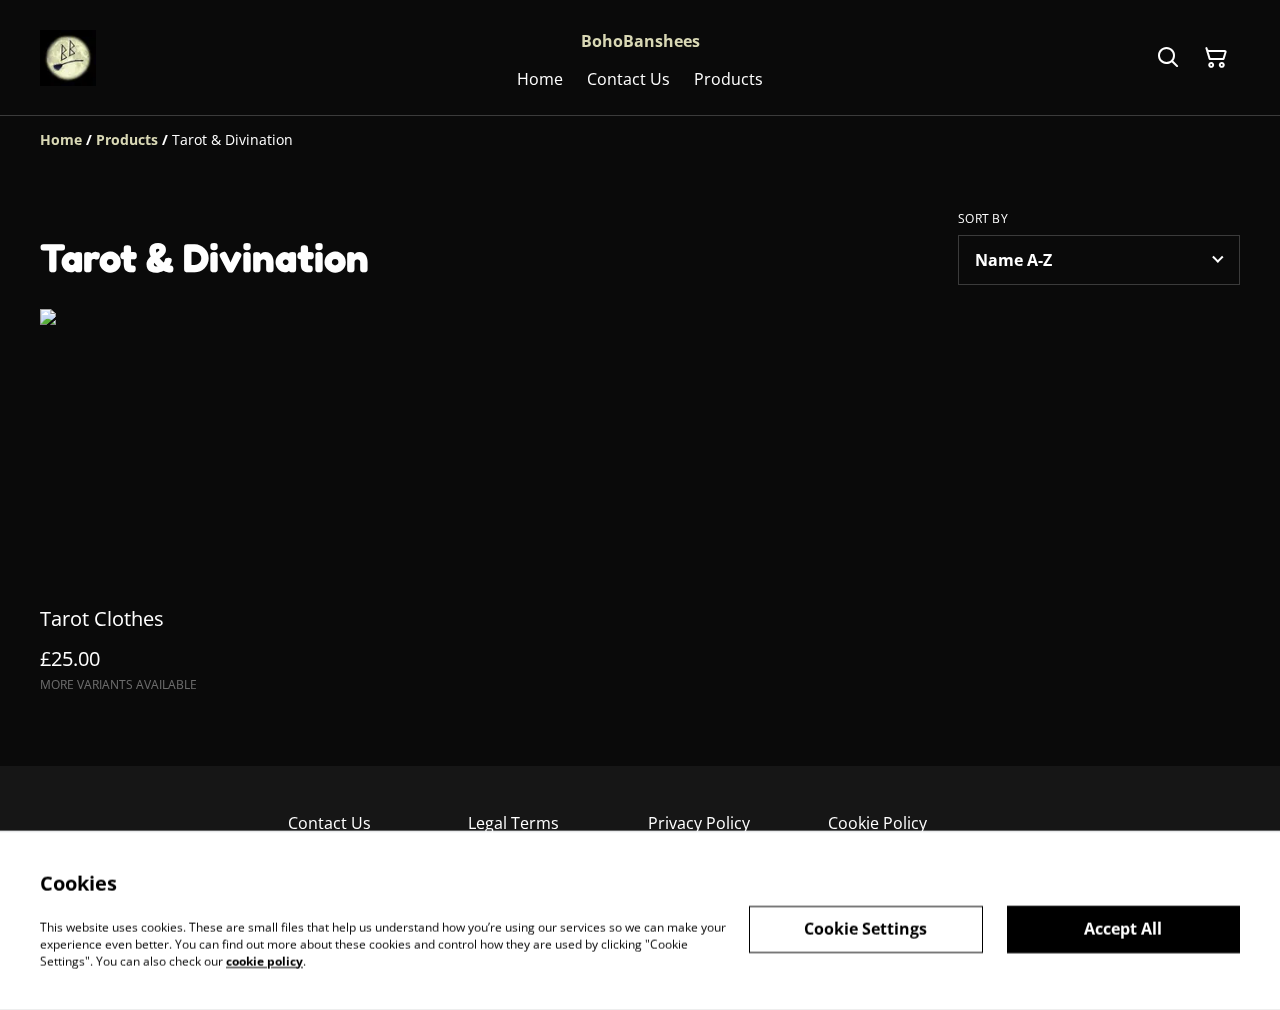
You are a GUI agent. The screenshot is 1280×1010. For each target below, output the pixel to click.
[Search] (1168, 58)
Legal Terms (513, 823)
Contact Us (329, 823)
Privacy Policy (699, 823)
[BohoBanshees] (68, 58)
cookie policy (264, 960)
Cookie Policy (877, 823)
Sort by (983, 219)
